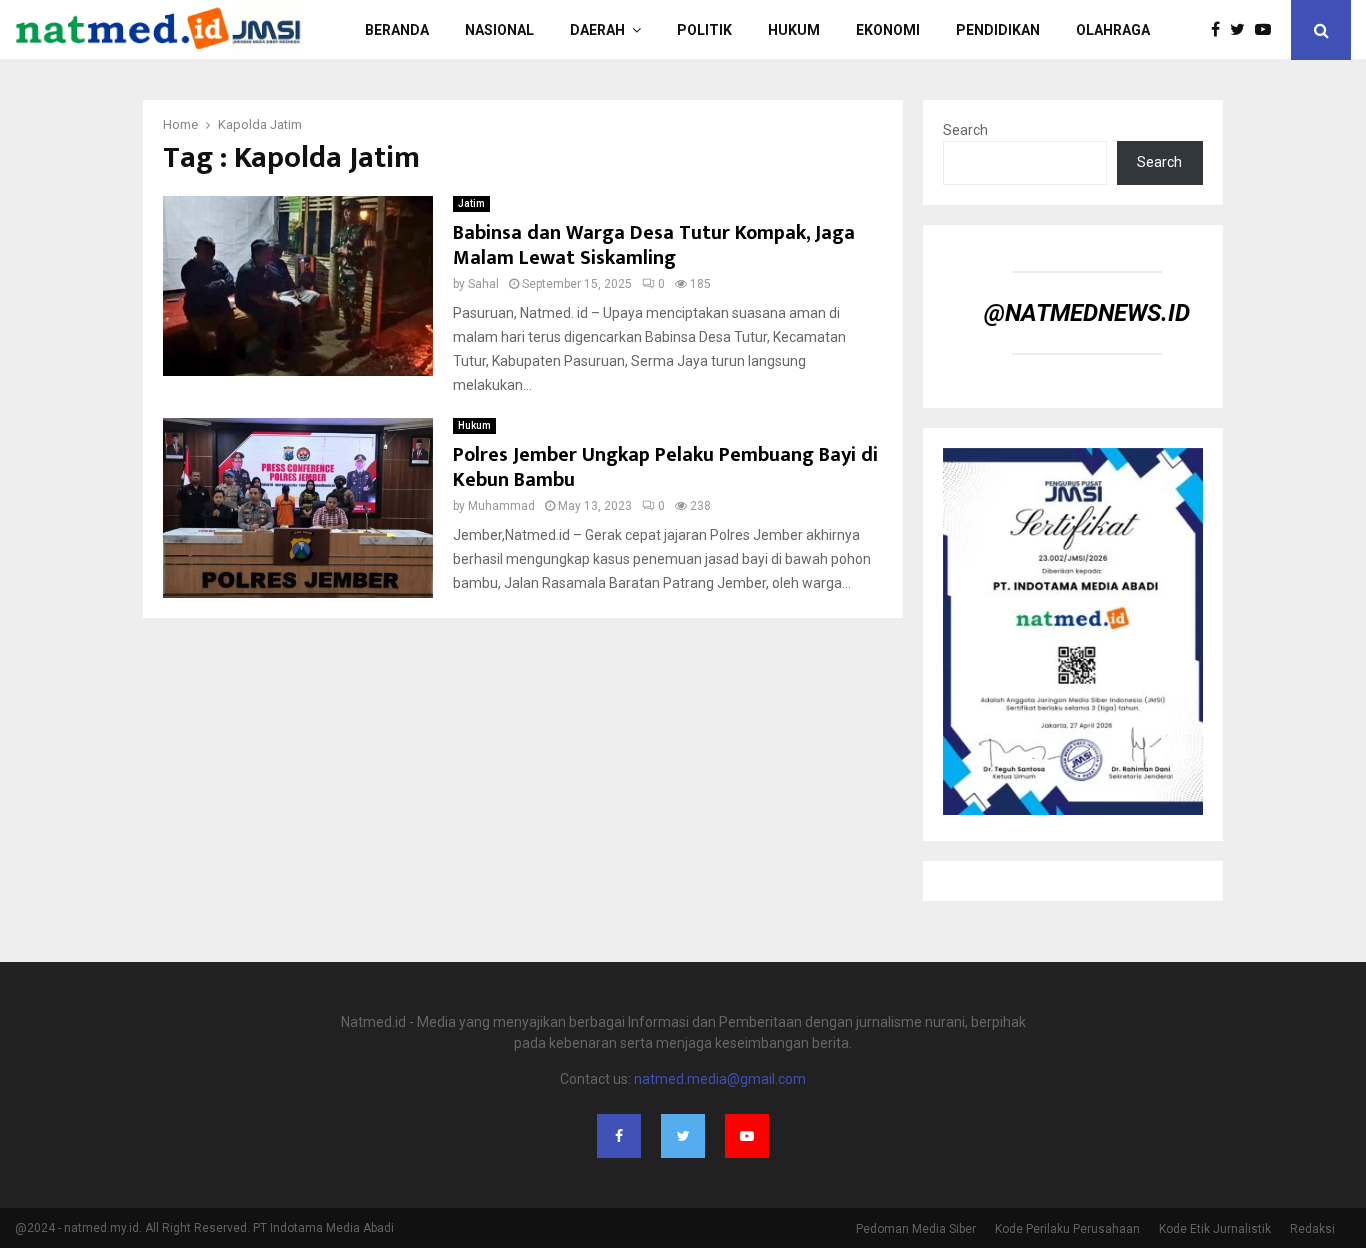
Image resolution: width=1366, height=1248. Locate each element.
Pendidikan (998, 30)
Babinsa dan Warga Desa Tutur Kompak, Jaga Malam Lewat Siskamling (654, 245)
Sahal (483, 284)
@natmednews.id (1087, 313)
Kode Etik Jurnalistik (1215, 1229)
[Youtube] (1268, 30)
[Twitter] (1242, 30)
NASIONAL (499, 30)
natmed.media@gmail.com (720, 1079)
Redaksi (1312, 1229)
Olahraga (1113, 30)
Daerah (597, 30)
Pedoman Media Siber (916, 1229)
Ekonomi (888, 30)
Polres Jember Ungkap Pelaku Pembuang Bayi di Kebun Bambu (665, 467)
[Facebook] (1220, 30)
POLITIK (704, 30)
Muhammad (501, 506)
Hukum (794, 30)
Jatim (471, 203)
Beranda (397, 30)
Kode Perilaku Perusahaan (1067, 1229)
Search (965, 130)
